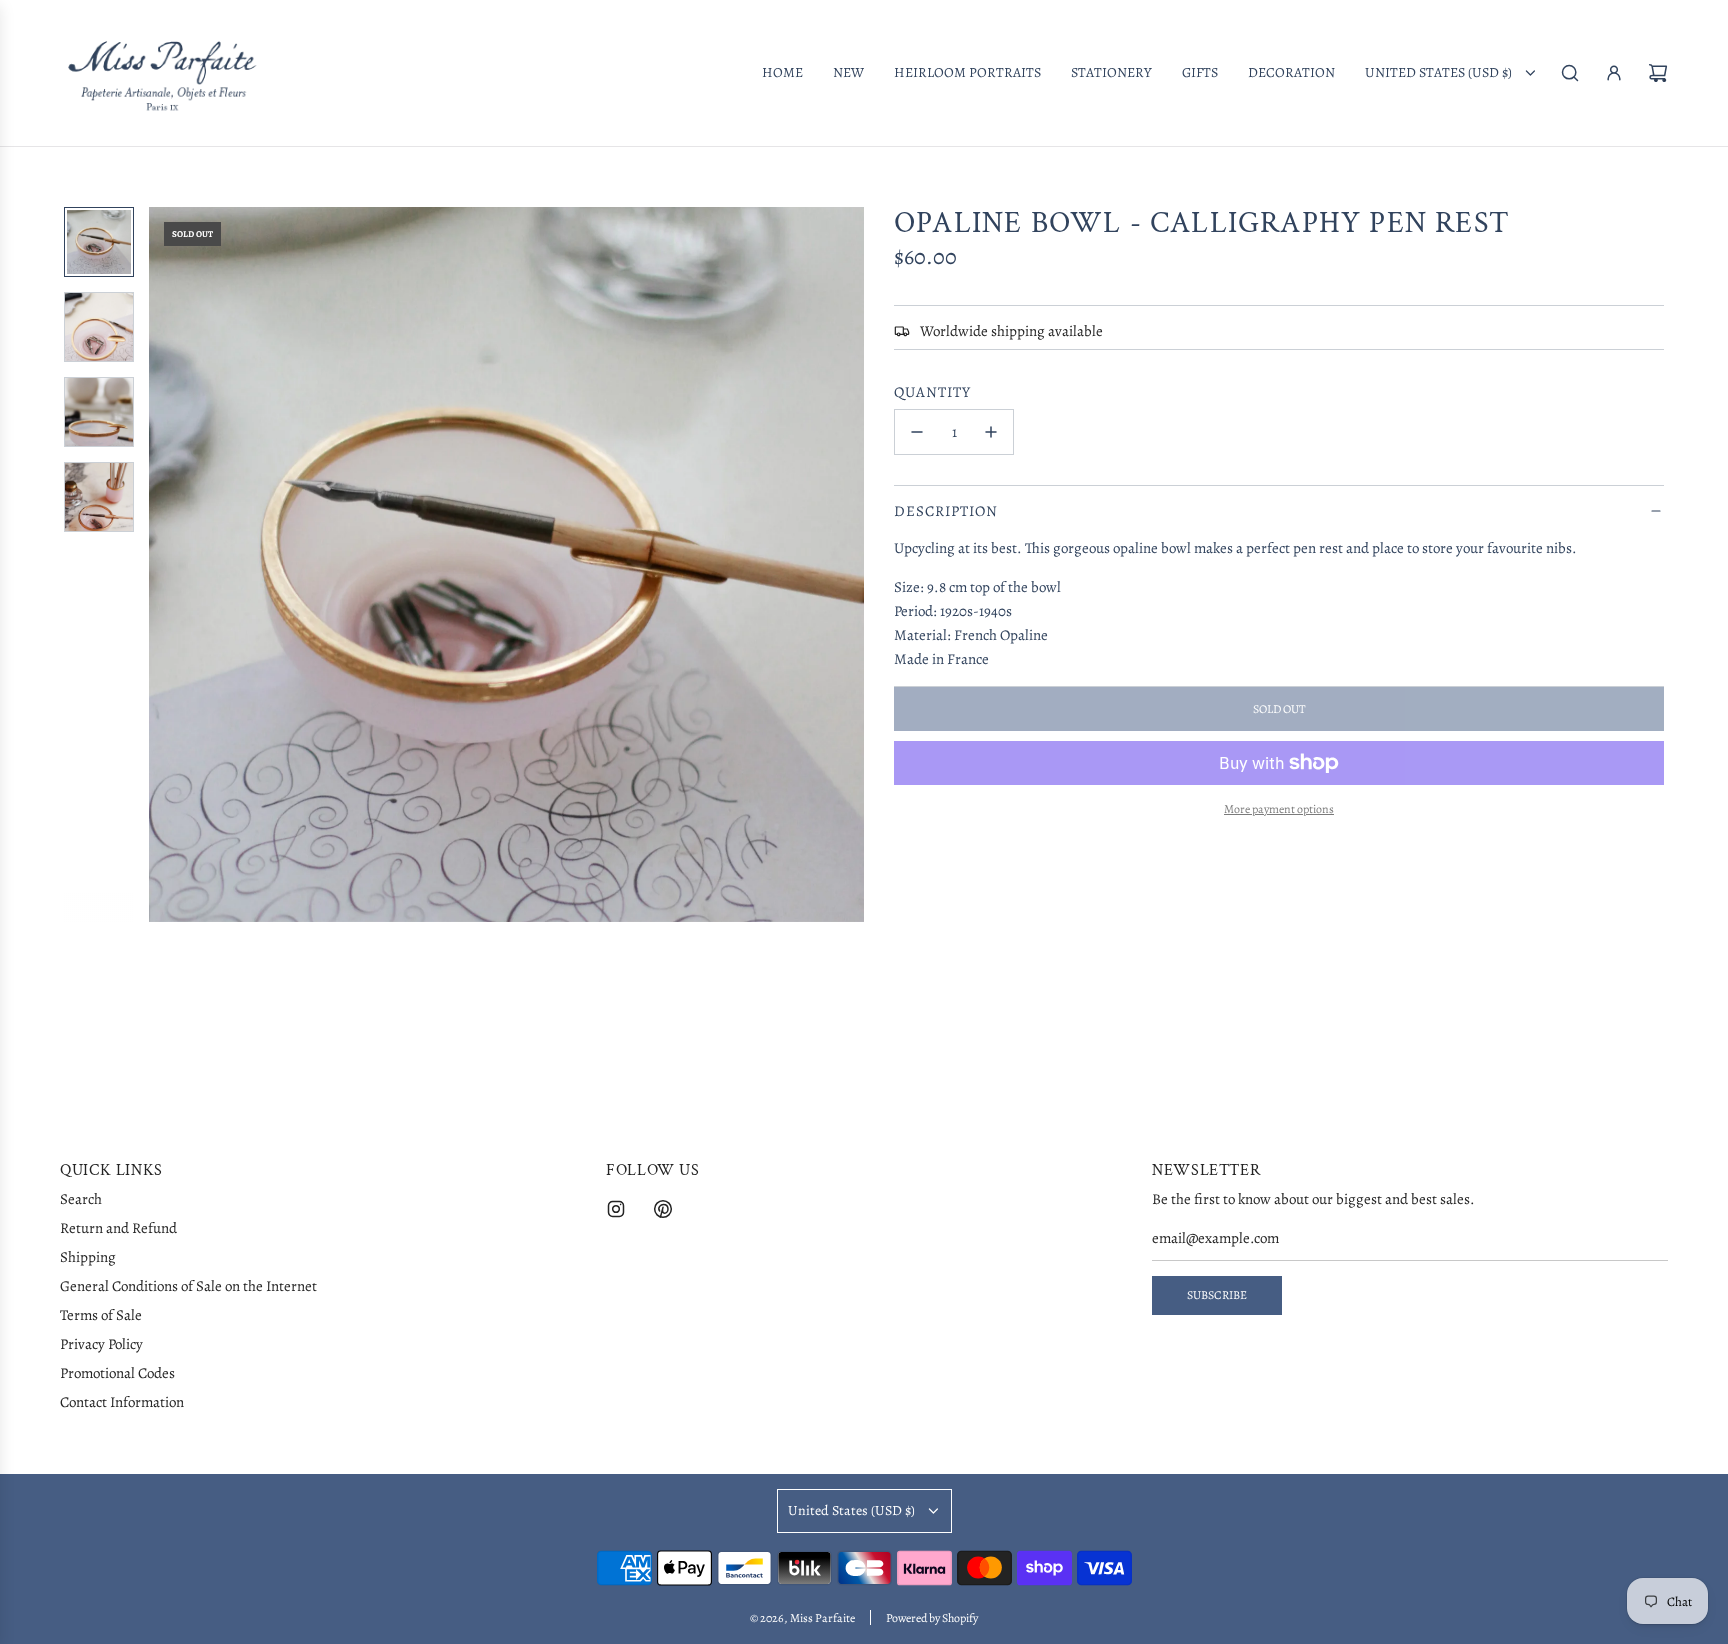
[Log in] (1614, 73)
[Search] (1570, 73)
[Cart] (1658, 73)
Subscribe (1217, 1295)
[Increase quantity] (991, 432)
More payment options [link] (1279, 809)
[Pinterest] (663, 1209)
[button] (175, 564)
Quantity (932, 392)
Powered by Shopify (932, 1618)
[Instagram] (616, 1209)
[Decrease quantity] (917, 432)
